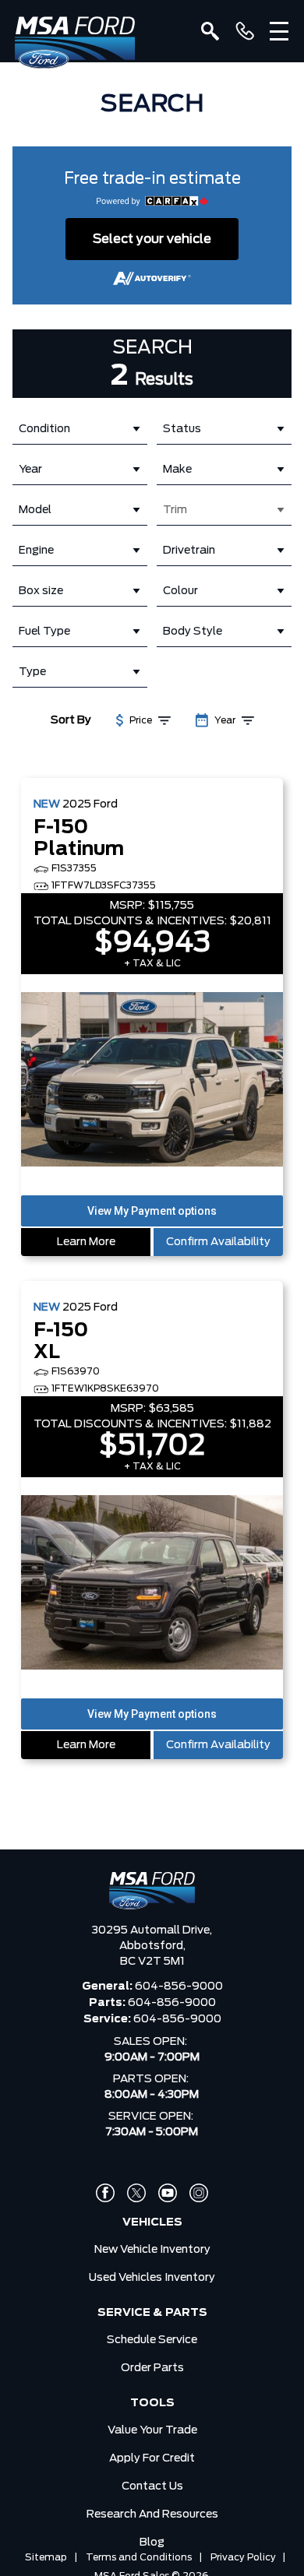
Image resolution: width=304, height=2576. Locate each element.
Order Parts (152, 2368)
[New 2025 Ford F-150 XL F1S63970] (152, 1584)
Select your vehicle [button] (152, 239)
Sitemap (46, 2557)
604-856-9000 (179, 1987)
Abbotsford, (152, 1946)
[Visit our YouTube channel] (168, 2193)
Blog (152, 2543)
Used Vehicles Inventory (152, 2278)
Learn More (86, 1242)
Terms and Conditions (139, 2557)
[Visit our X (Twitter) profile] (136, 2193)
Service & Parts (152, 2313)
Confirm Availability (218, 1242)
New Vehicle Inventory (152, 2250)
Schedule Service (152, 2340)
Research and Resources (152, 2514)
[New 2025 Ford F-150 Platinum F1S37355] (152, 1081)
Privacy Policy (243, 2557)
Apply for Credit (152, 2458)
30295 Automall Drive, (152, 1930)
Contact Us (152, 2486)
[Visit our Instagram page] (199, 2193)
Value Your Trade (152, 2430)
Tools (152, 2403)
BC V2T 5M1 (152, 1962)
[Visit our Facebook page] (105, 2193)
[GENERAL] (245, 31)
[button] (152, 1211)
